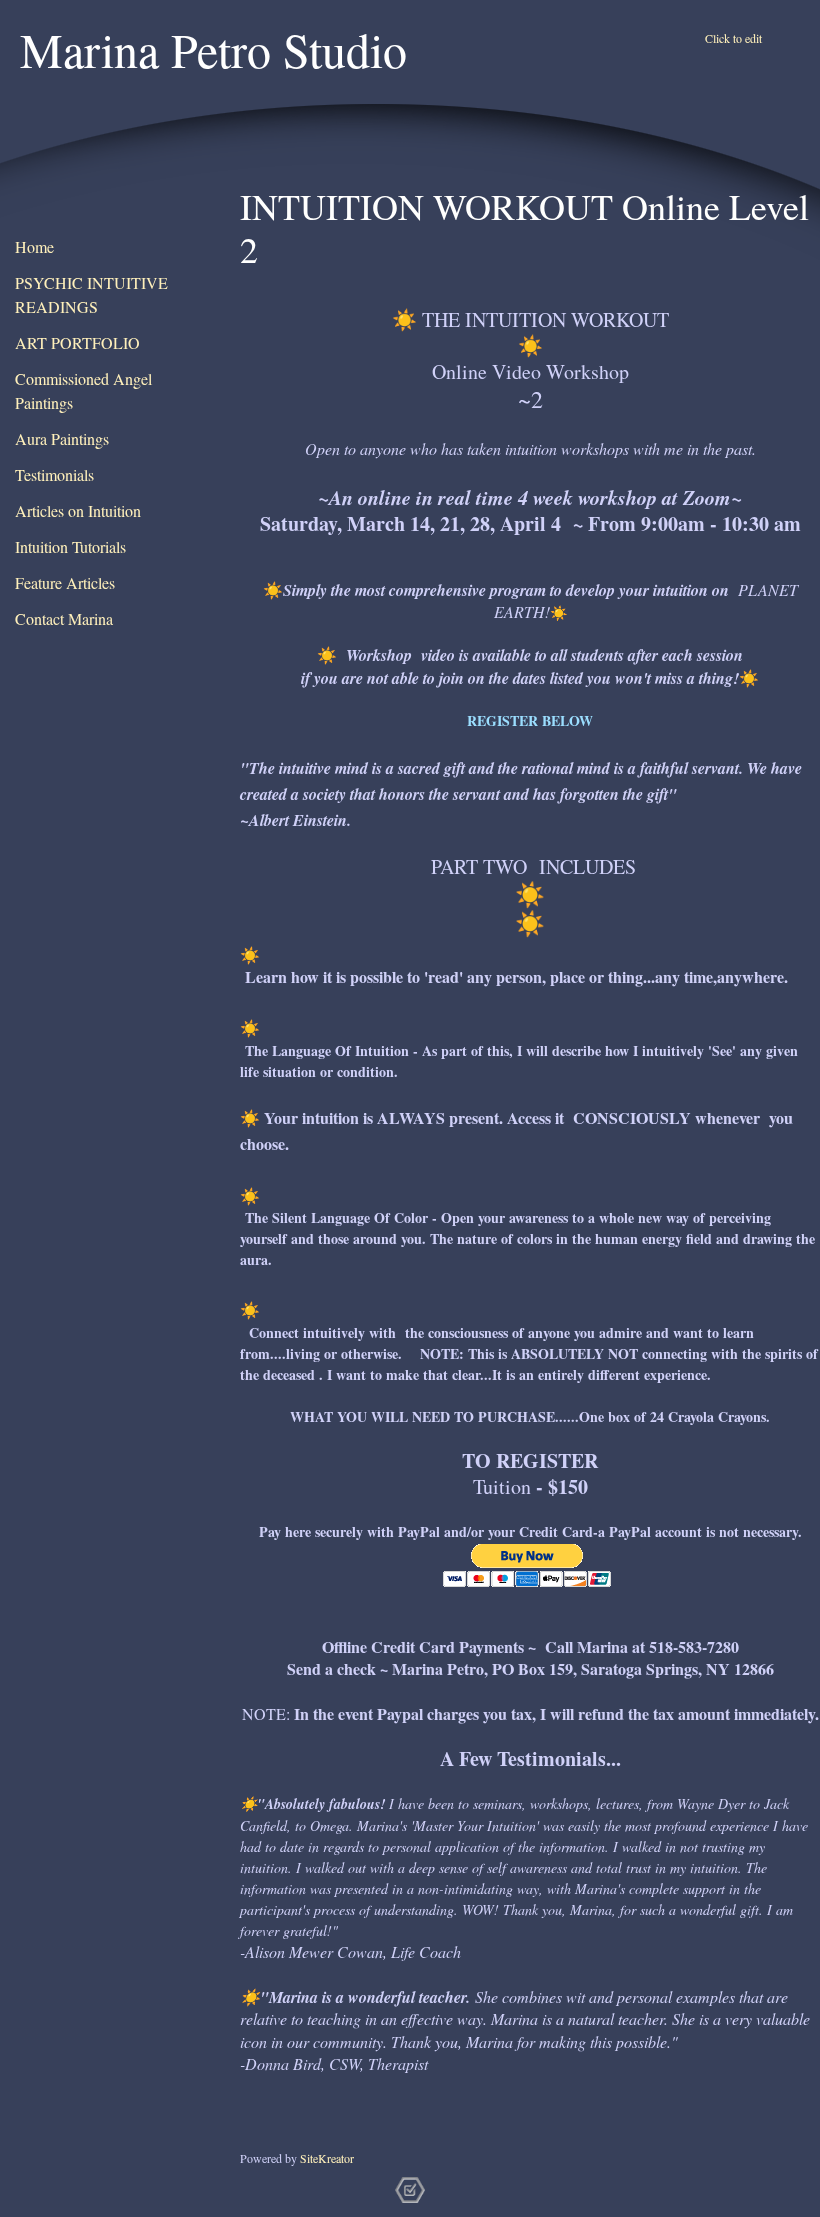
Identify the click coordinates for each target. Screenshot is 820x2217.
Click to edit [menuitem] (733, 38)
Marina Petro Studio (213, 49)
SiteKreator (327, 2158)
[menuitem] (105, 248)
